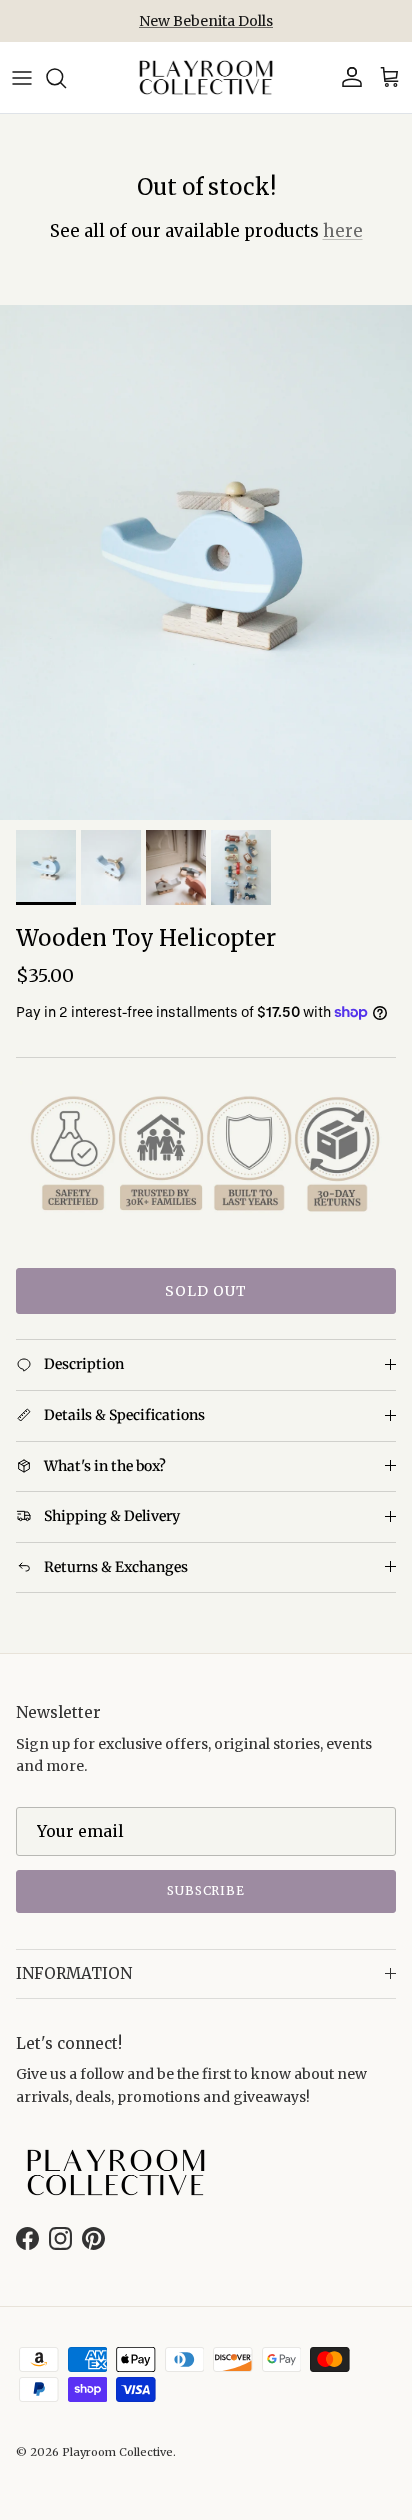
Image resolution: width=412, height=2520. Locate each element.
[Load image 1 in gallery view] (206, 562)
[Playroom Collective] (206, 77)
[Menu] (22, 78)
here (343, 231)
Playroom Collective (117, 2452)
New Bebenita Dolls (206, 21)
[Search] (66, 78)
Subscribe (206, 1890)
